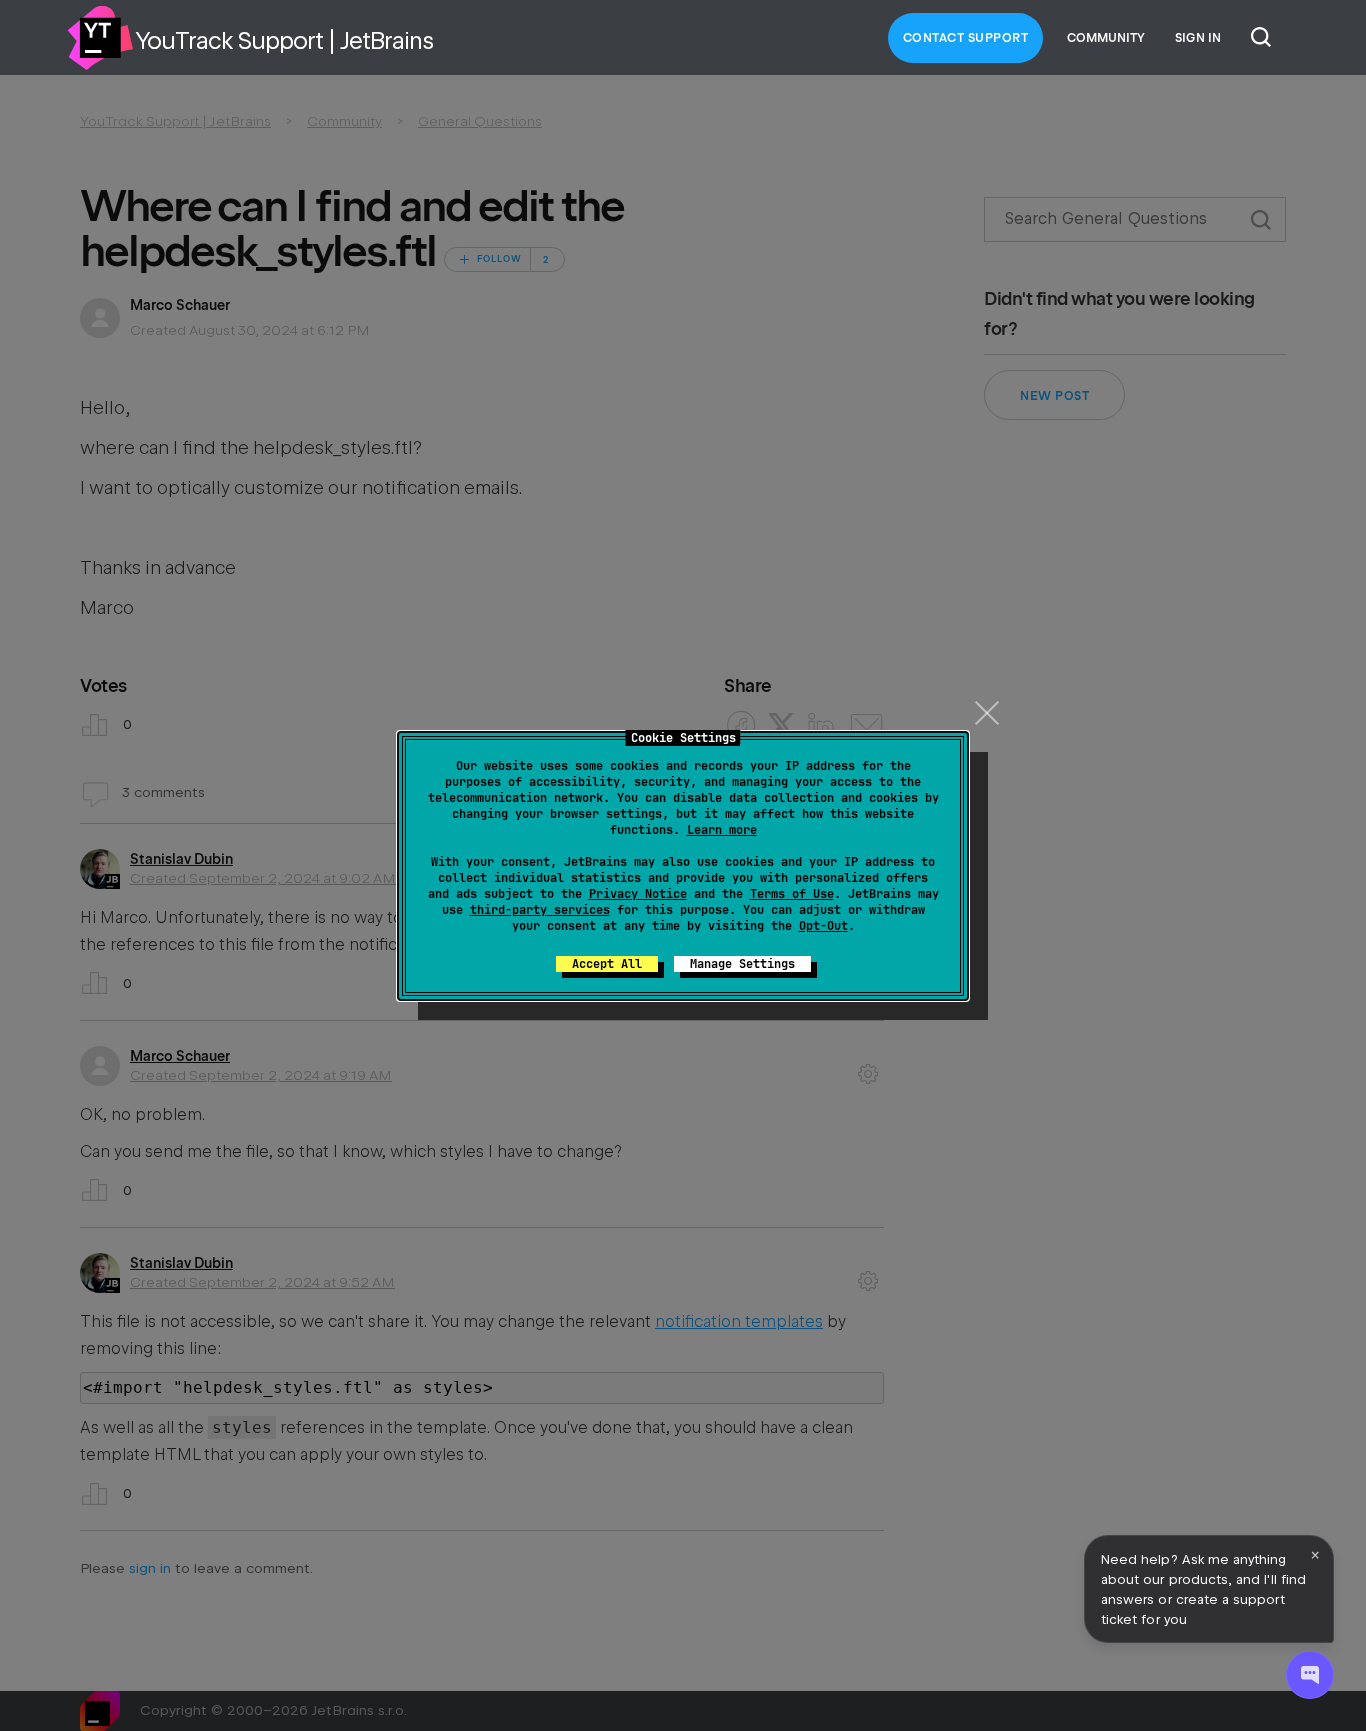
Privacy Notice (638, 894)
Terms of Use (792, 894)
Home (100, 38)
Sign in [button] (1198, 38)
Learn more (722, 830)
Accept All (607, 964)
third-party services (540, 910)
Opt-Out (823, 926)
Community (1106, 38)
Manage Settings (742, 964)
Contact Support (966, 38)
